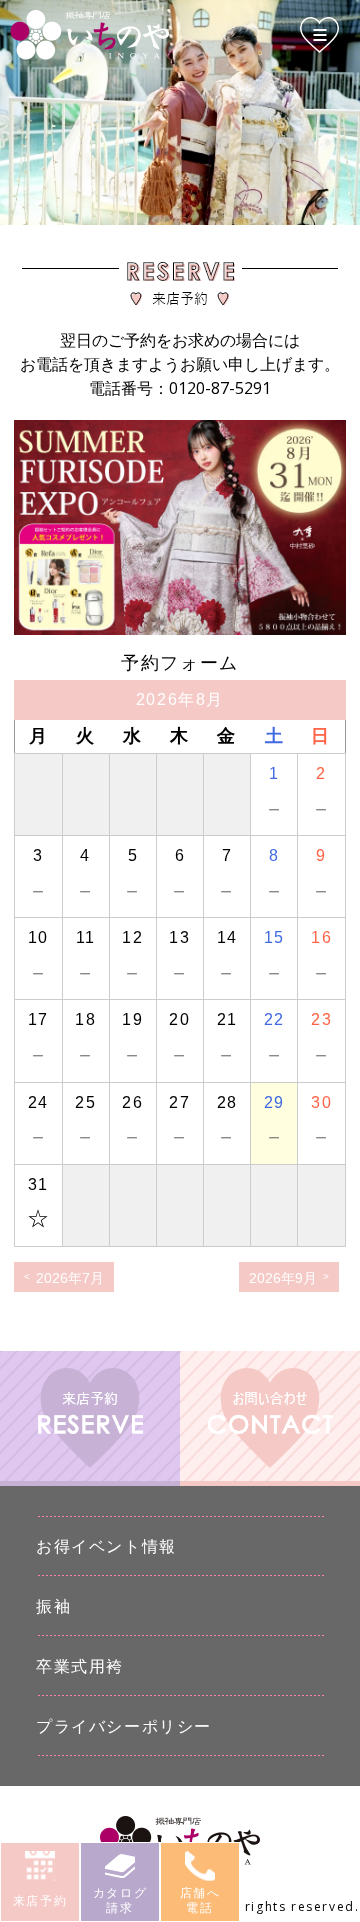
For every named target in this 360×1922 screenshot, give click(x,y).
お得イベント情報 (106, 1546)
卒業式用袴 (80, 1666)
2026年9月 (283, 1278)
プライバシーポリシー (124, 1726)
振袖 (53, 1606)
